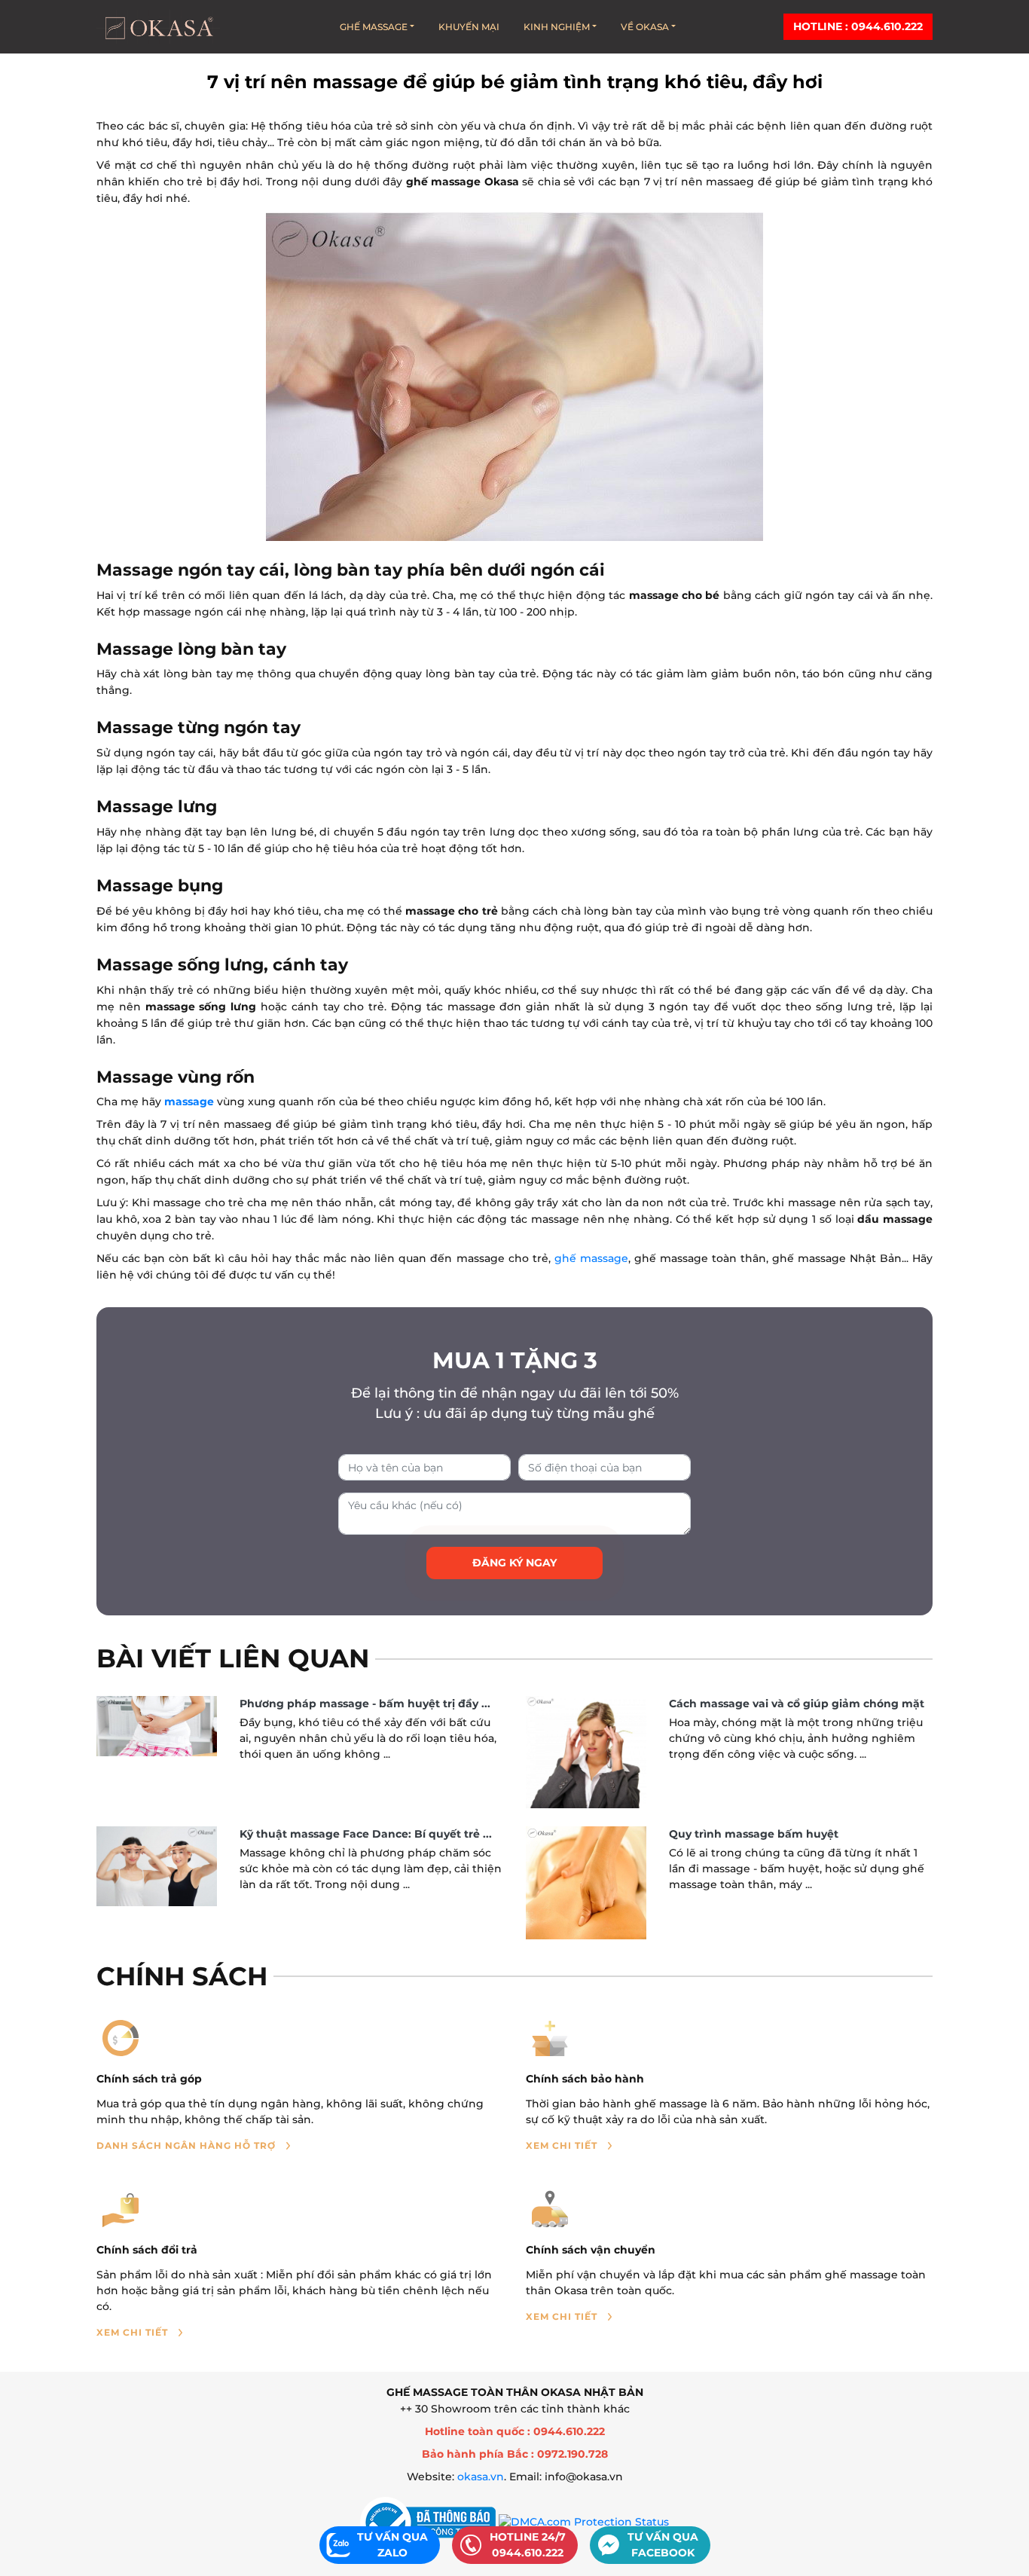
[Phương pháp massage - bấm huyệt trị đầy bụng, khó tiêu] (157, 1726)
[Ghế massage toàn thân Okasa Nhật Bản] (158, 27)
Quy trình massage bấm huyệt (754, 1834)
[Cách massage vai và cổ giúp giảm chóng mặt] (586, 1752)
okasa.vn (481, 2477)
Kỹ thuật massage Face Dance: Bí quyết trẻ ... (366, 1834)
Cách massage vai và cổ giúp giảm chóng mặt (797, 1704)
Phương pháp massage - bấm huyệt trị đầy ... (365, 1704)
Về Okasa (645, 27)
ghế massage (591, 1258)
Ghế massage (374, 27)
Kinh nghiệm (557, 27)
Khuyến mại (469, 27)
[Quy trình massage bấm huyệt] (586, 1883)
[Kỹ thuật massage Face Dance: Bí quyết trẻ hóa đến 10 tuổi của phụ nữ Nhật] (157, 1866)
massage (189, 1102)
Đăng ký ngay (514, 1563)
